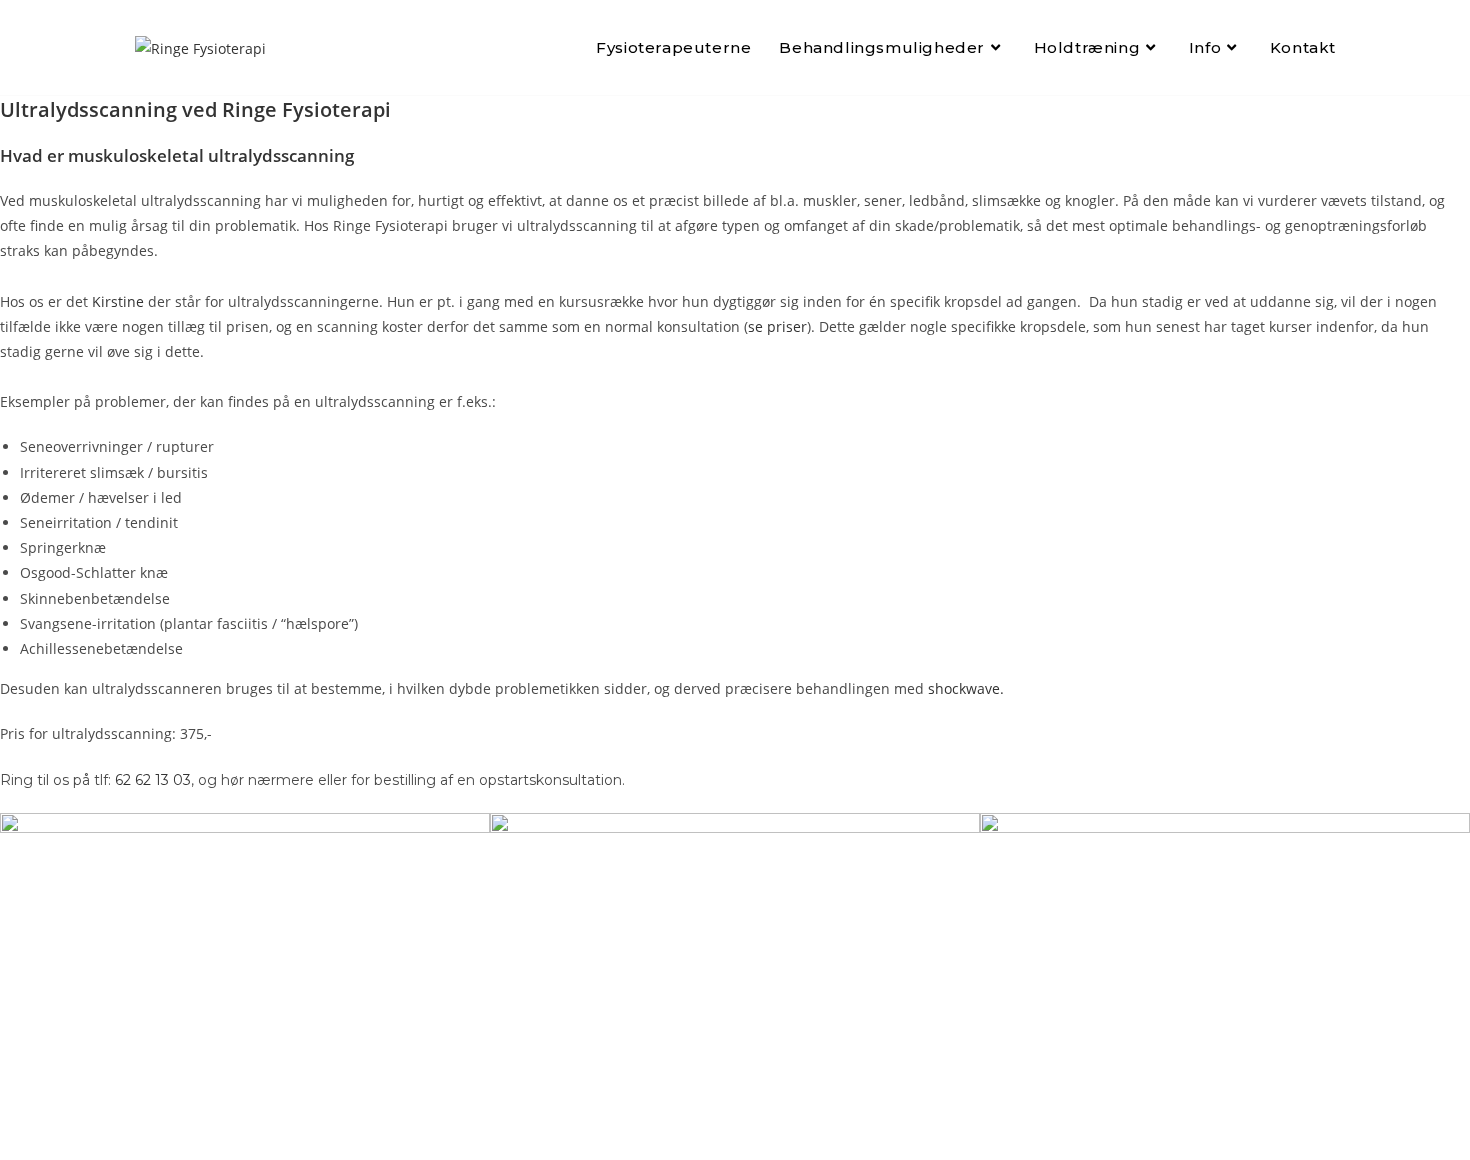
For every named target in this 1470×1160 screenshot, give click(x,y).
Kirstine (118, 301)
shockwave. (966, 688)
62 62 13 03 (153, 780)
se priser (777, 326)
